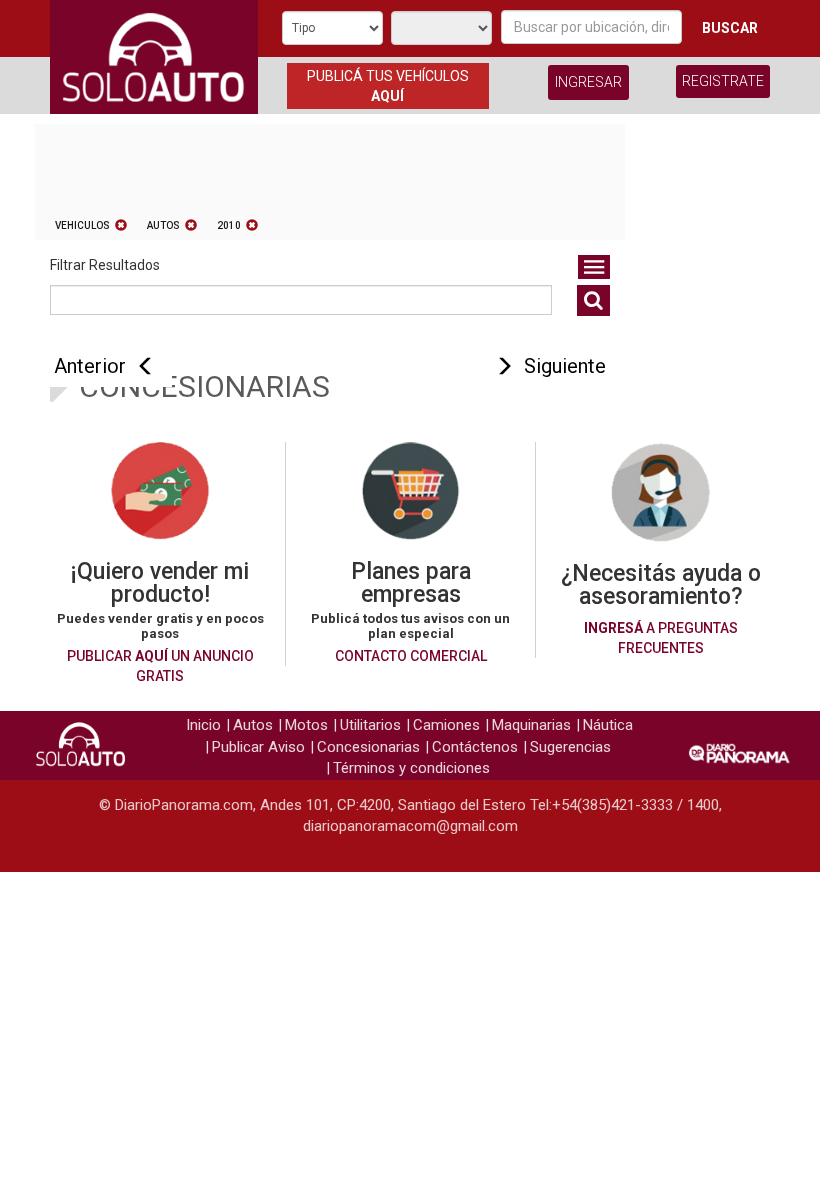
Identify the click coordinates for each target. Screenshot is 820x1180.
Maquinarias (531, 725)
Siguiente (565, 366)
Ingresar (588, 82)
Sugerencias (570, 747)
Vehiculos (82, 225)
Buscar (730, 28)
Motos (306, 725)
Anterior (90, 366)
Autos (163, 225)
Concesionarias (368, 747)
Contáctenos (475, 747)
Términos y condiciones (411, 768)
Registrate (723, 81)
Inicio (203, 725)
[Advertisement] (705, 414)
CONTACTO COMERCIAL (411, 656)
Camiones (446, 725)
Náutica (608, 725)
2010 (229, 225)
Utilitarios (370, 725)
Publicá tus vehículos (388, 86)
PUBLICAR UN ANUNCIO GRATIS (160, 666)
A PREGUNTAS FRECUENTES (661, 638)
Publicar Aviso (258, 747)
